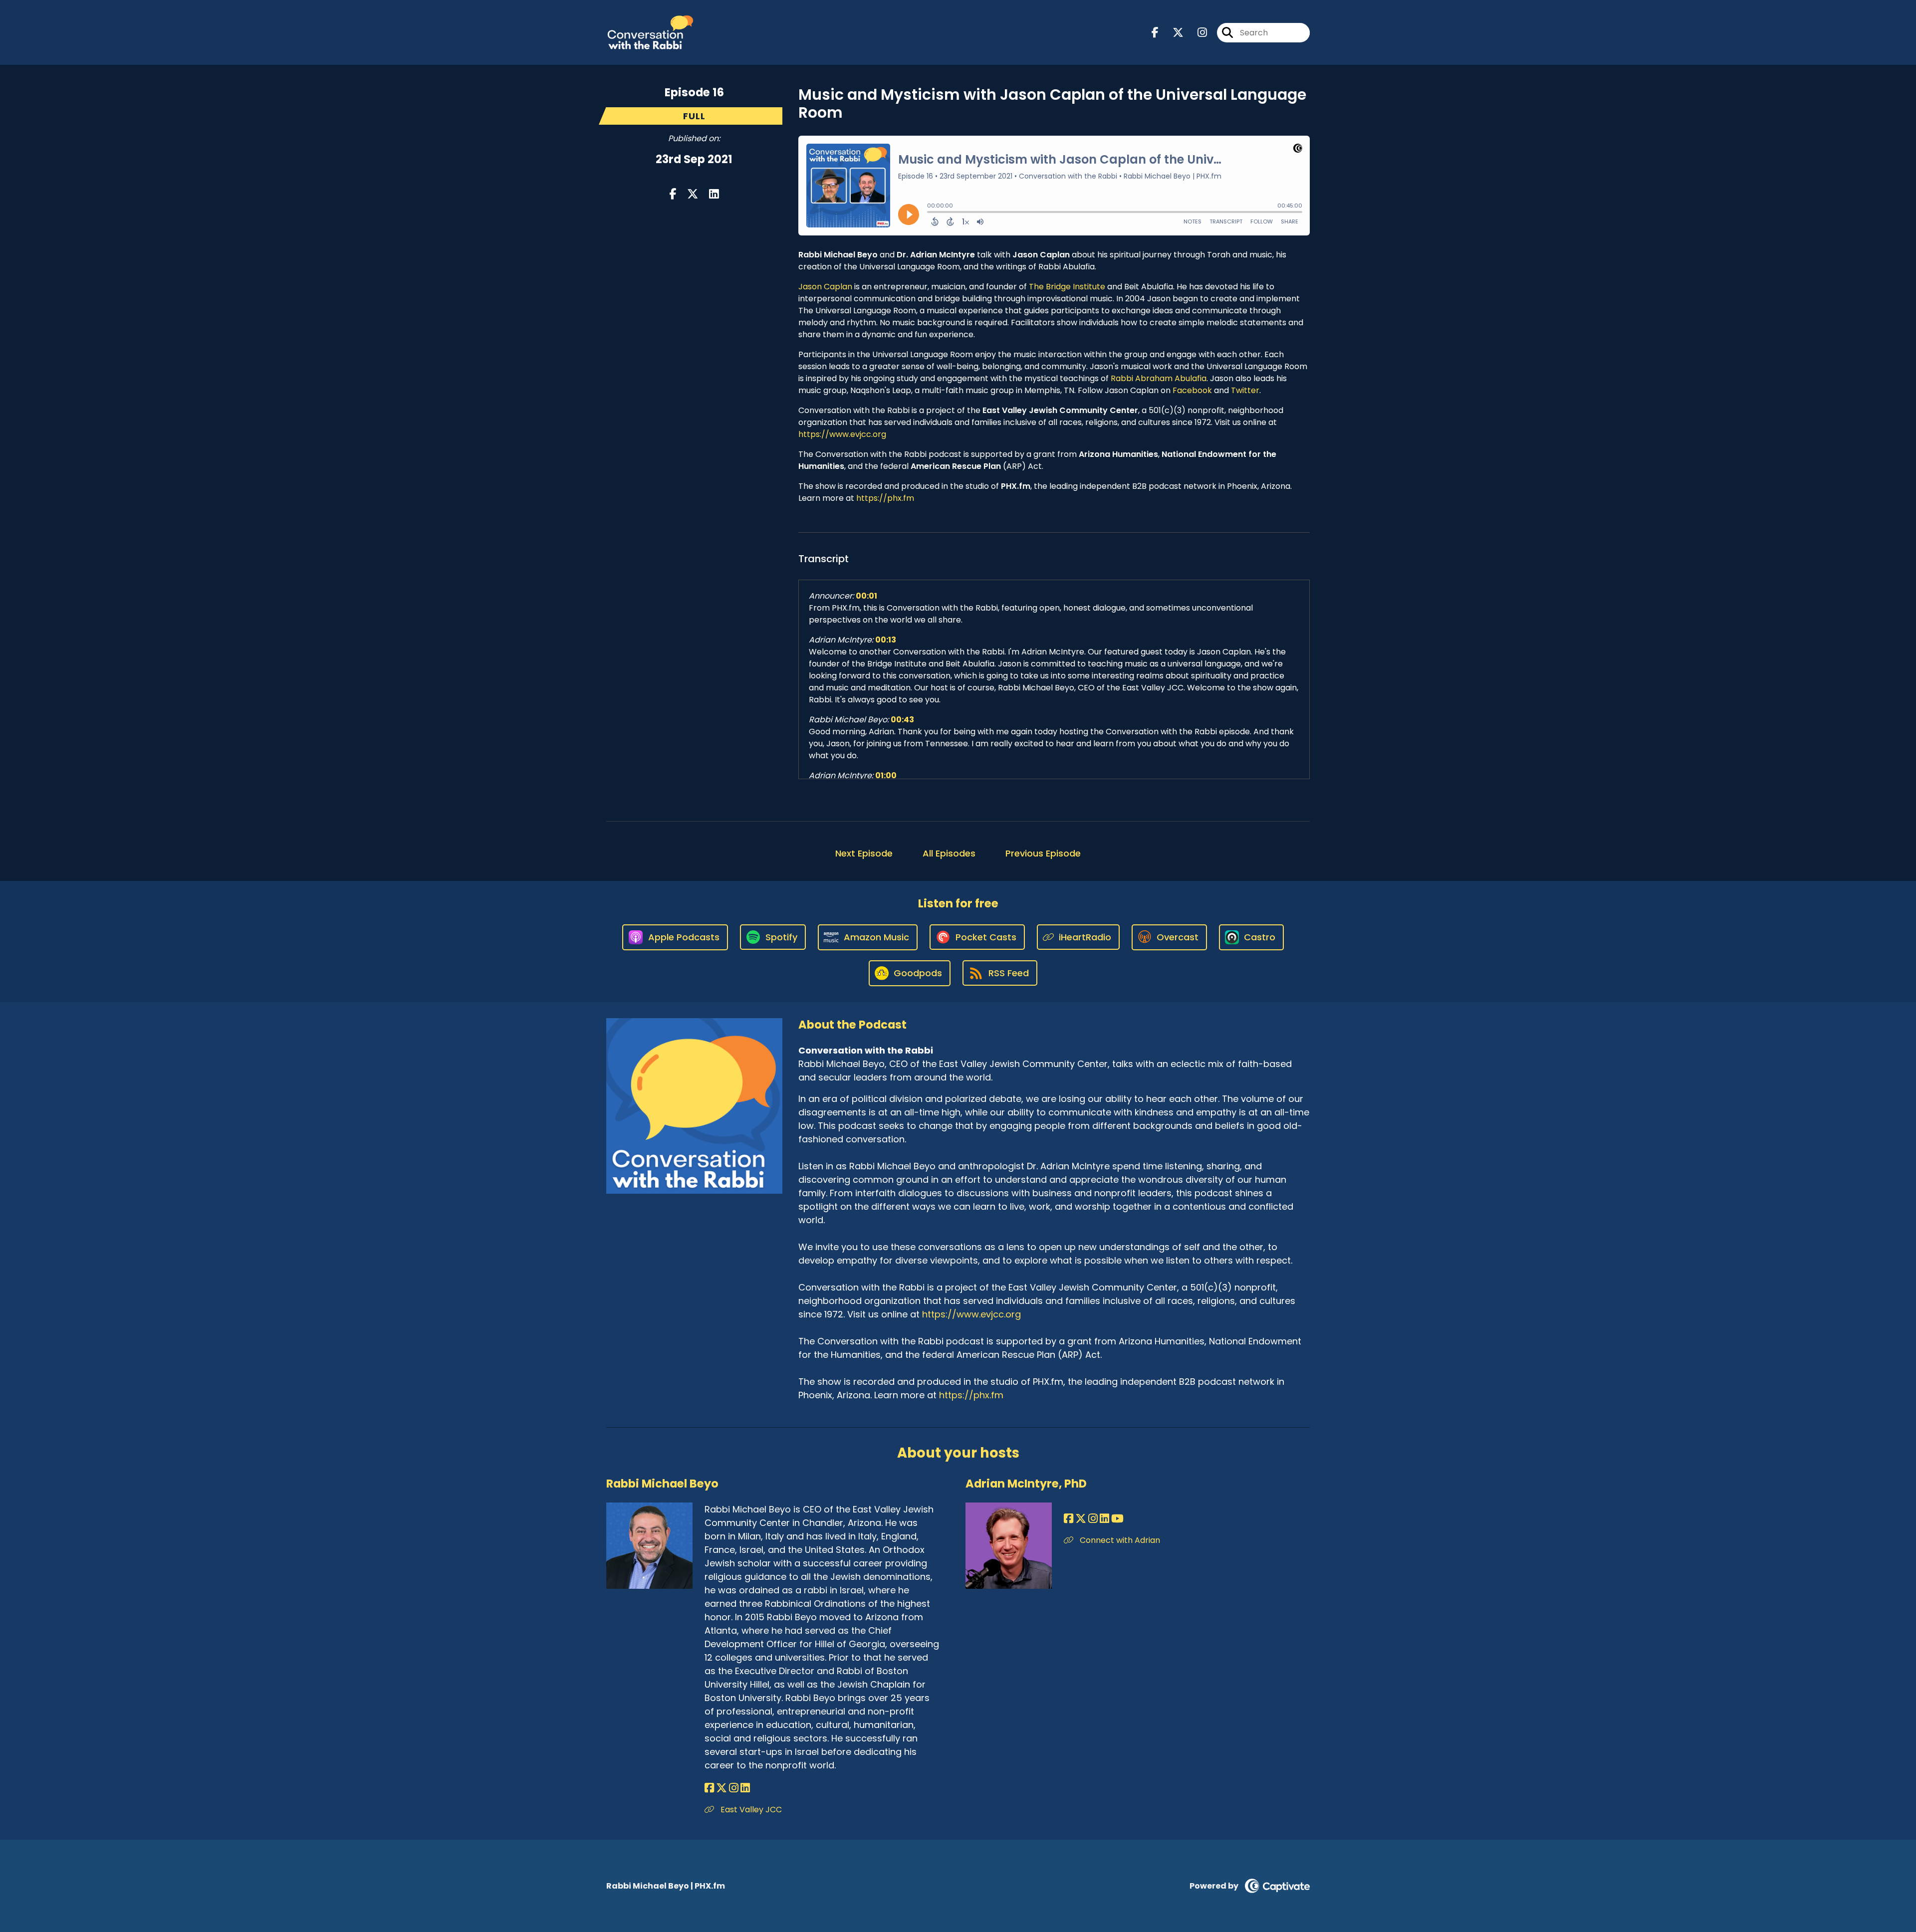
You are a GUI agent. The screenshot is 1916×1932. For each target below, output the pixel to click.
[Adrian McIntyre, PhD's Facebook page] (1069, 1519)
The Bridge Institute (1067, 287)
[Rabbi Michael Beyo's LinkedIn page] (745, 1788)
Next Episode (864, 853)
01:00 (886, 775)
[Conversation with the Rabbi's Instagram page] (1196, 33)
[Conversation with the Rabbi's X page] (1172, 33)
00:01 (866, 596)
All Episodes (949, 853)
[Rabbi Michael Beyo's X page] (721, 1788)
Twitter (1245, 390)
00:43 (902, 720)
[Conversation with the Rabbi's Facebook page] (1155, 33)
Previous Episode (1043, 853)
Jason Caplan (825, 287)
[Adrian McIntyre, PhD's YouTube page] (1117, 1519)
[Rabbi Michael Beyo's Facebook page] (709, 1788)
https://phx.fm (885, 498)
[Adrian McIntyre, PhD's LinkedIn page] (1104, 1519)
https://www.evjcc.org (842, 434)
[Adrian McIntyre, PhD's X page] (1081, 1519)
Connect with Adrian (1119, 1540)
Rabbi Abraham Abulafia (1159, 378)
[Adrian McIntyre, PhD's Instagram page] (1093, 1519)
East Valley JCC (750, 1810)
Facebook (1192, 390)
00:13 (886, 640)
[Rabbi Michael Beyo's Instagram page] (734, 1788)
